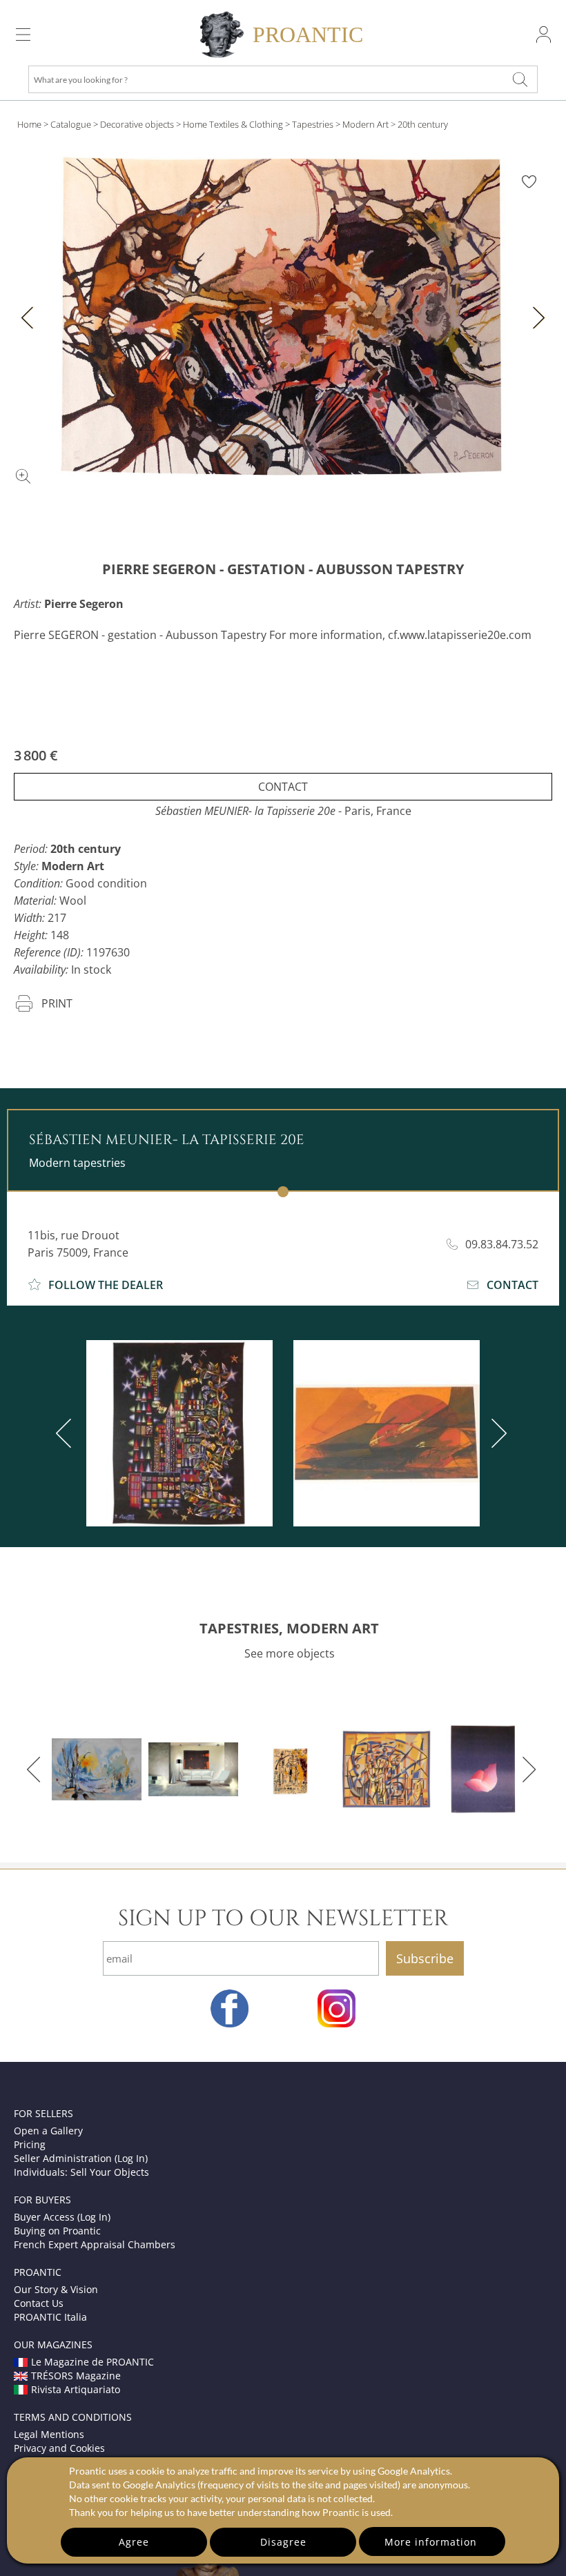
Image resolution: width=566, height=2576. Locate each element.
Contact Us (39, 2303)
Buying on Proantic (57, 2231)
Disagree (283, 2542)
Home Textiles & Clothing (233, 124)
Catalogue (71, 124)
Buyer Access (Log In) (62, 2217)
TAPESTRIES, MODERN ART (289, 1628)
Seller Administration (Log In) (81, 2158)
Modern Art (365, 124)
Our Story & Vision (56, 2289)
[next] (496, 1433)
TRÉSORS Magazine (76, 2376)
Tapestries (313, 124)
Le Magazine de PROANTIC (92, 2362)
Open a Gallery (48, 2131)
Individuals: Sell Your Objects (81, 2172)
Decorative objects (137, 124)
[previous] (66, 1433)
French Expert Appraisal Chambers (95, 2244)
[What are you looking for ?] (520, 79)
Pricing (30, 2144)
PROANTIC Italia (50, 2317)
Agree (134, 2542)
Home (29, 124)
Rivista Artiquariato (76, 2389)
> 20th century (419, 124)
